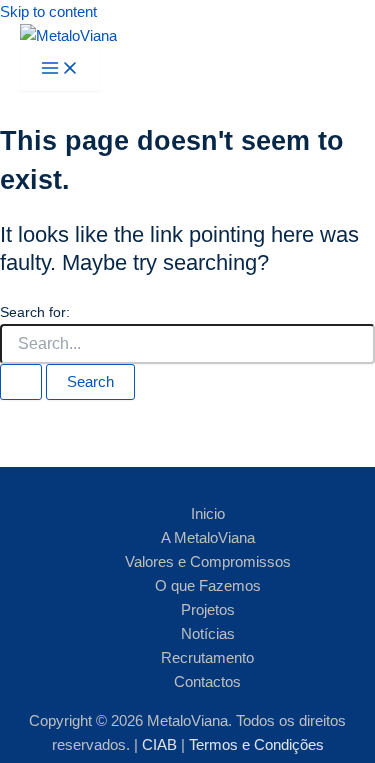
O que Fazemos (208, 586)
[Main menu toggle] (60, 69)
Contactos (207, 682)
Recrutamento (207, 658)
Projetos (208, 610)
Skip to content (48, 12)
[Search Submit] (21, 382)
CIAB (161, 745)
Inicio (208, 514)
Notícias (208, 634)
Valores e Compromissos (208, 562)
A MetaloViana (208, 538)
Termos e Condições (256, 745)
